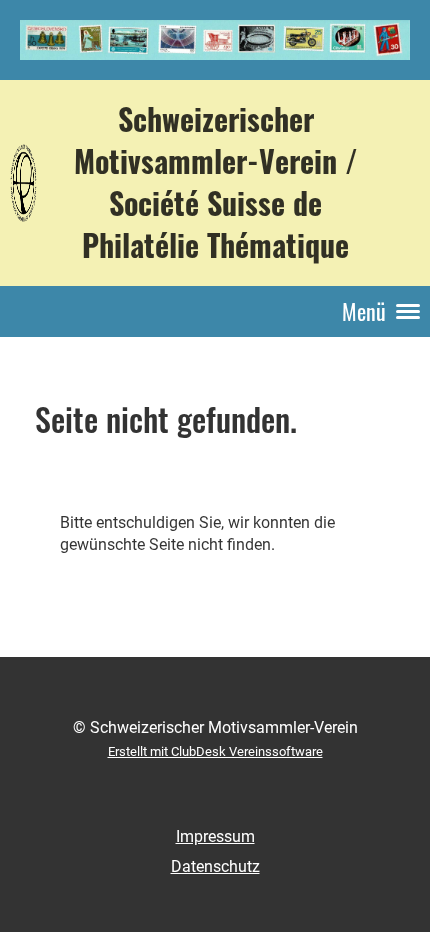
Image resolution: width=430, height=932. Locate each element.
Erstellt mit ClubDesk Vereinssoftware (215, 751)
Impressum (215, 836)
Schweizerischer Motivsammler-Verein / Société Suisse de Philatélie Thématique (216, 182)
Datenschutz (215, 866)
